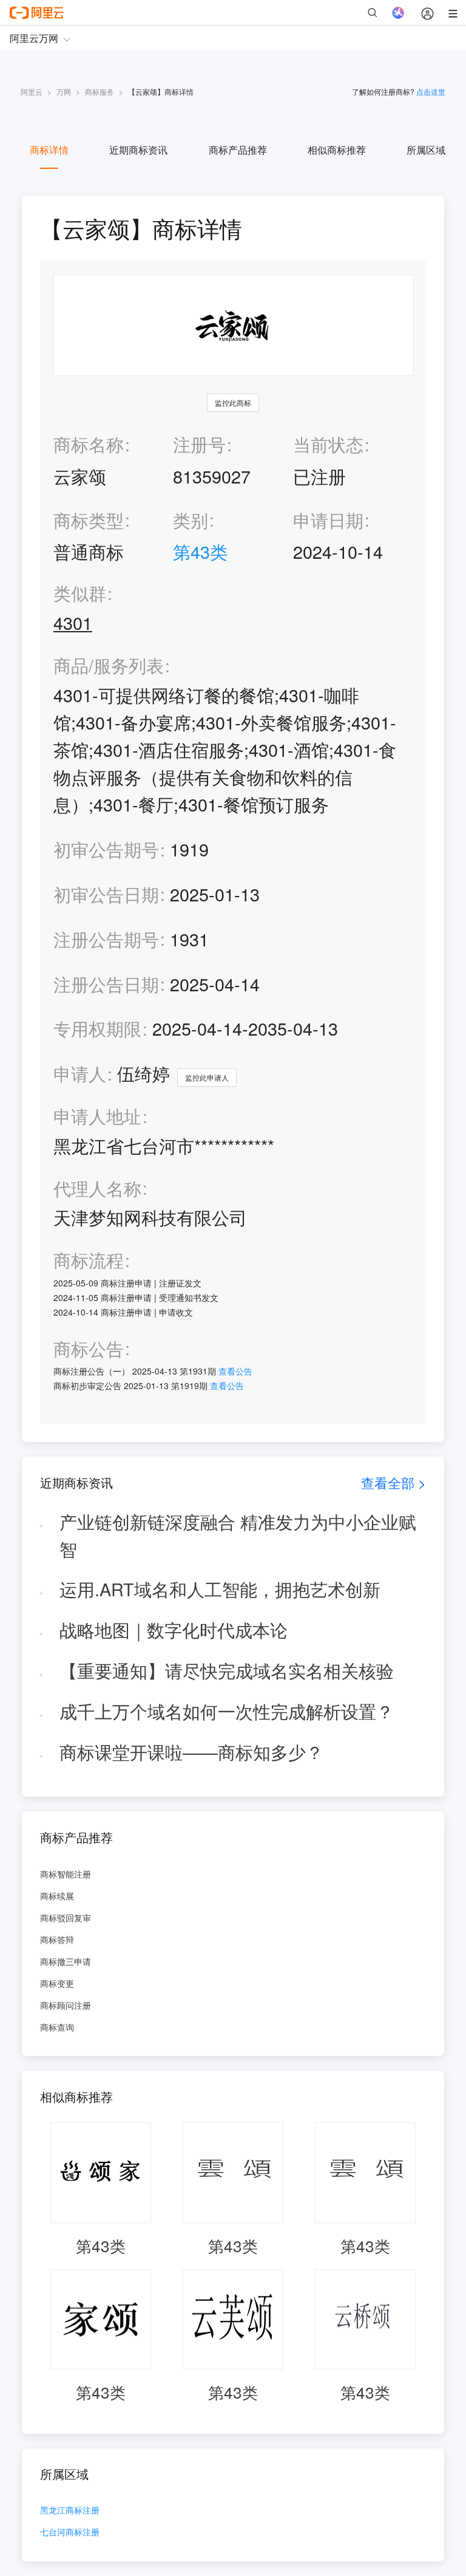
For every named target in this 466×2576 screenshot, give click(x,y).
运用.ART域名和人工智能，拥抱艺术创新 (220, 1589)
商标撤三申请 (66, 1961)
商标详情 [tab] (49, 150)
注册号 (199, 444)
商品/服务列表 (109, 665)
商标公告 (89, 1349)
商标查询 (57, 2027)
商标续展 (57, 1896)
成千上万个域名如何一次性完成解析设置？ (227, 1711)
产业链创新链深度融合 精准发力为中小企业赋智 (238, 1535)
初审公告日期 (106, 894)
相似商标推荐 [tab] (337, 150)
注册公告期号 (106, 939)
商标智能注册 (66, 1874)
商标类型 (89, 520)
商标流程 (89, 1260)
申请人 (80, 1073)
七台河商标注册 (70, 2533)
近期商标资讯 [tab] (138, 150)
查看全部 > (393, 1482)
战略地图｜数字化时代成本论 (174, 1629)
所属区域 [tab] (426, 150)
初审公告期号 (106, 849)
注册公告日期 (106, 984)
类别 (191, 520)
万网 (64, 91)
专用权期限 (97, 1028)
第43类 (200, 551)
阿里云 (32, 91)
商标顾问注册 (66, 2005)
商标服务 (100, 91)
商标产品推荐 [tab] (238, 150)
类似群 (80, 593)
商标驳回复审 (66, 1918)
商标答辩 (57, 1939)
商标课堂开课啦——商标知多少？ (191, 1751)
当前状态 (328, 444)
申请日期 (328, 520)
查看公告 (235, 1371)
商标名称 (89, 444)
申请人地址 (97, 1116)
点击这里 (431, 91)
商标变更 (57, 1983)
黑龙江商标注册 (70, 2511)
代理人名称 (97, 1188)
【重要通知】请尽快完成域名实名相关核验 (227, 1670)
